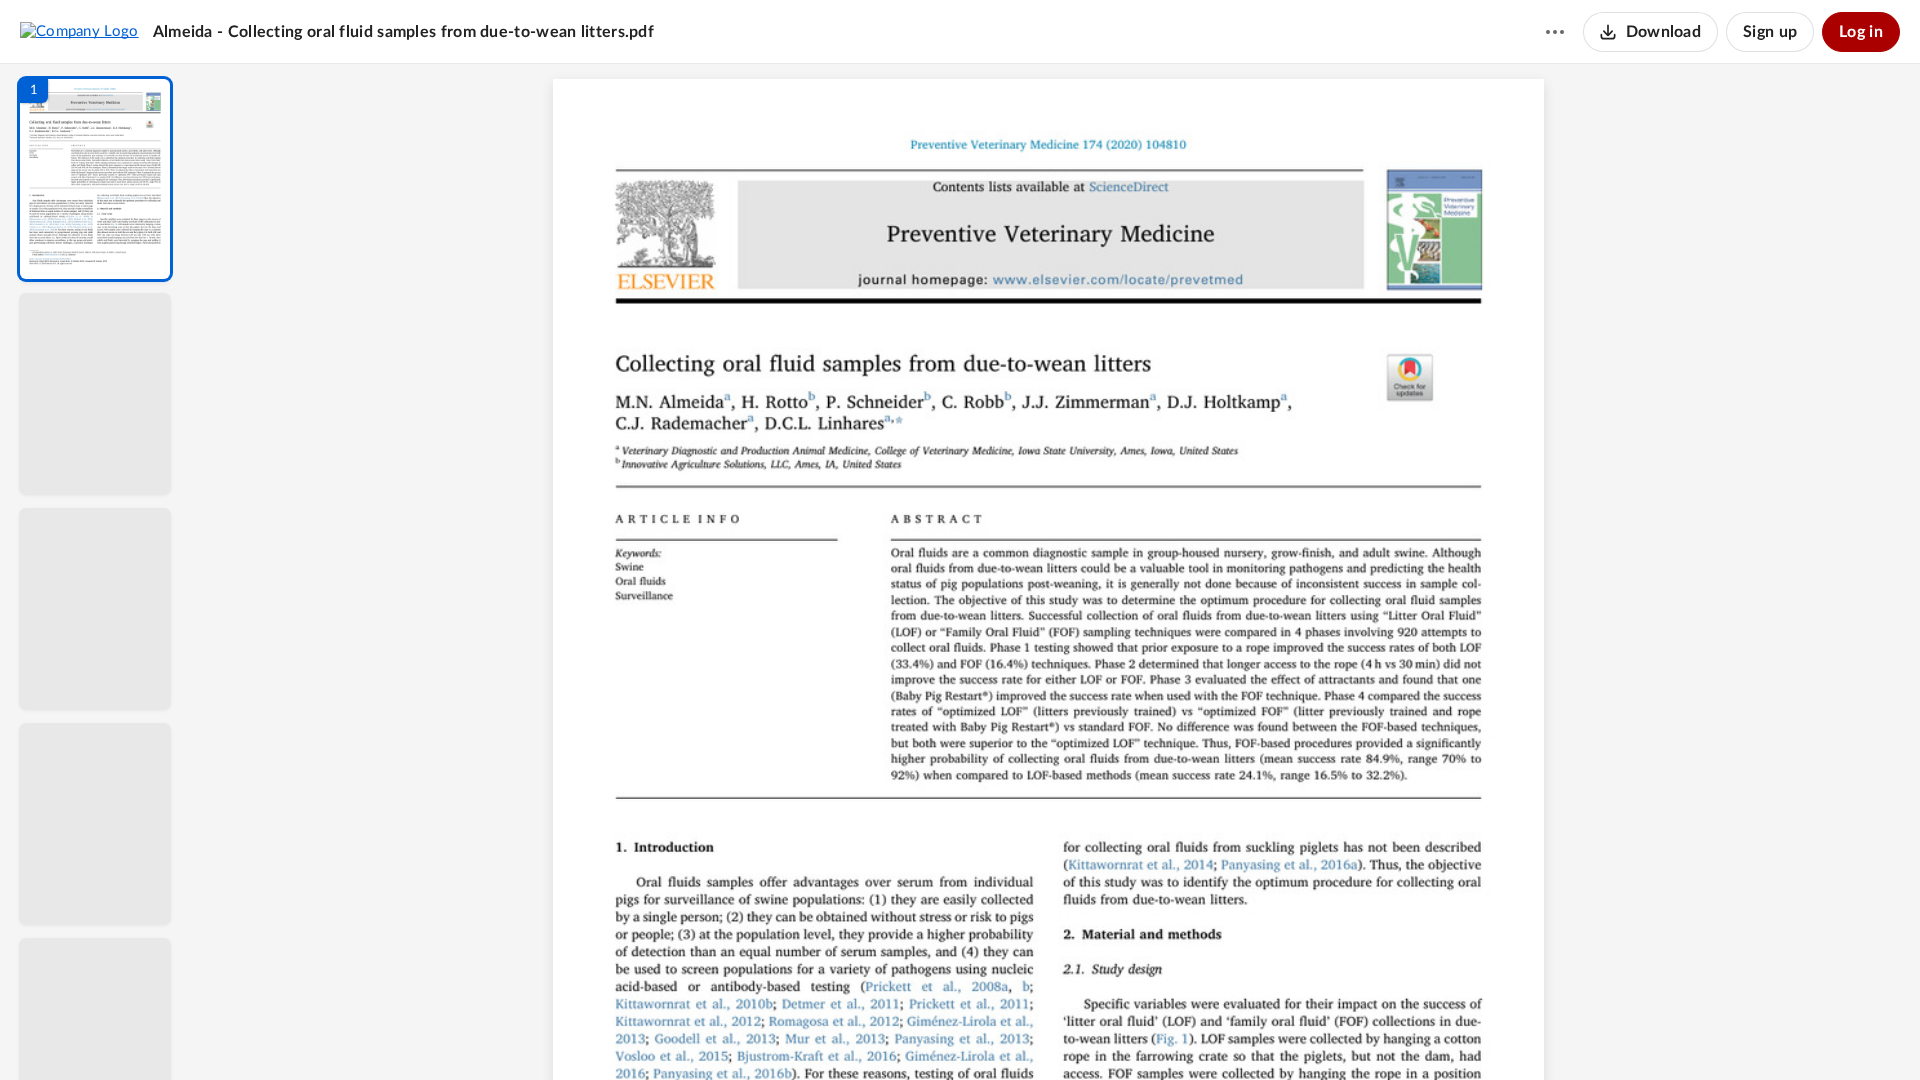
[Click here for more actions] (1555, 32)
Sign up (1770, 32)
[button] (95, 179)
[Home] (79, 31)
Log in (1861, 32)
